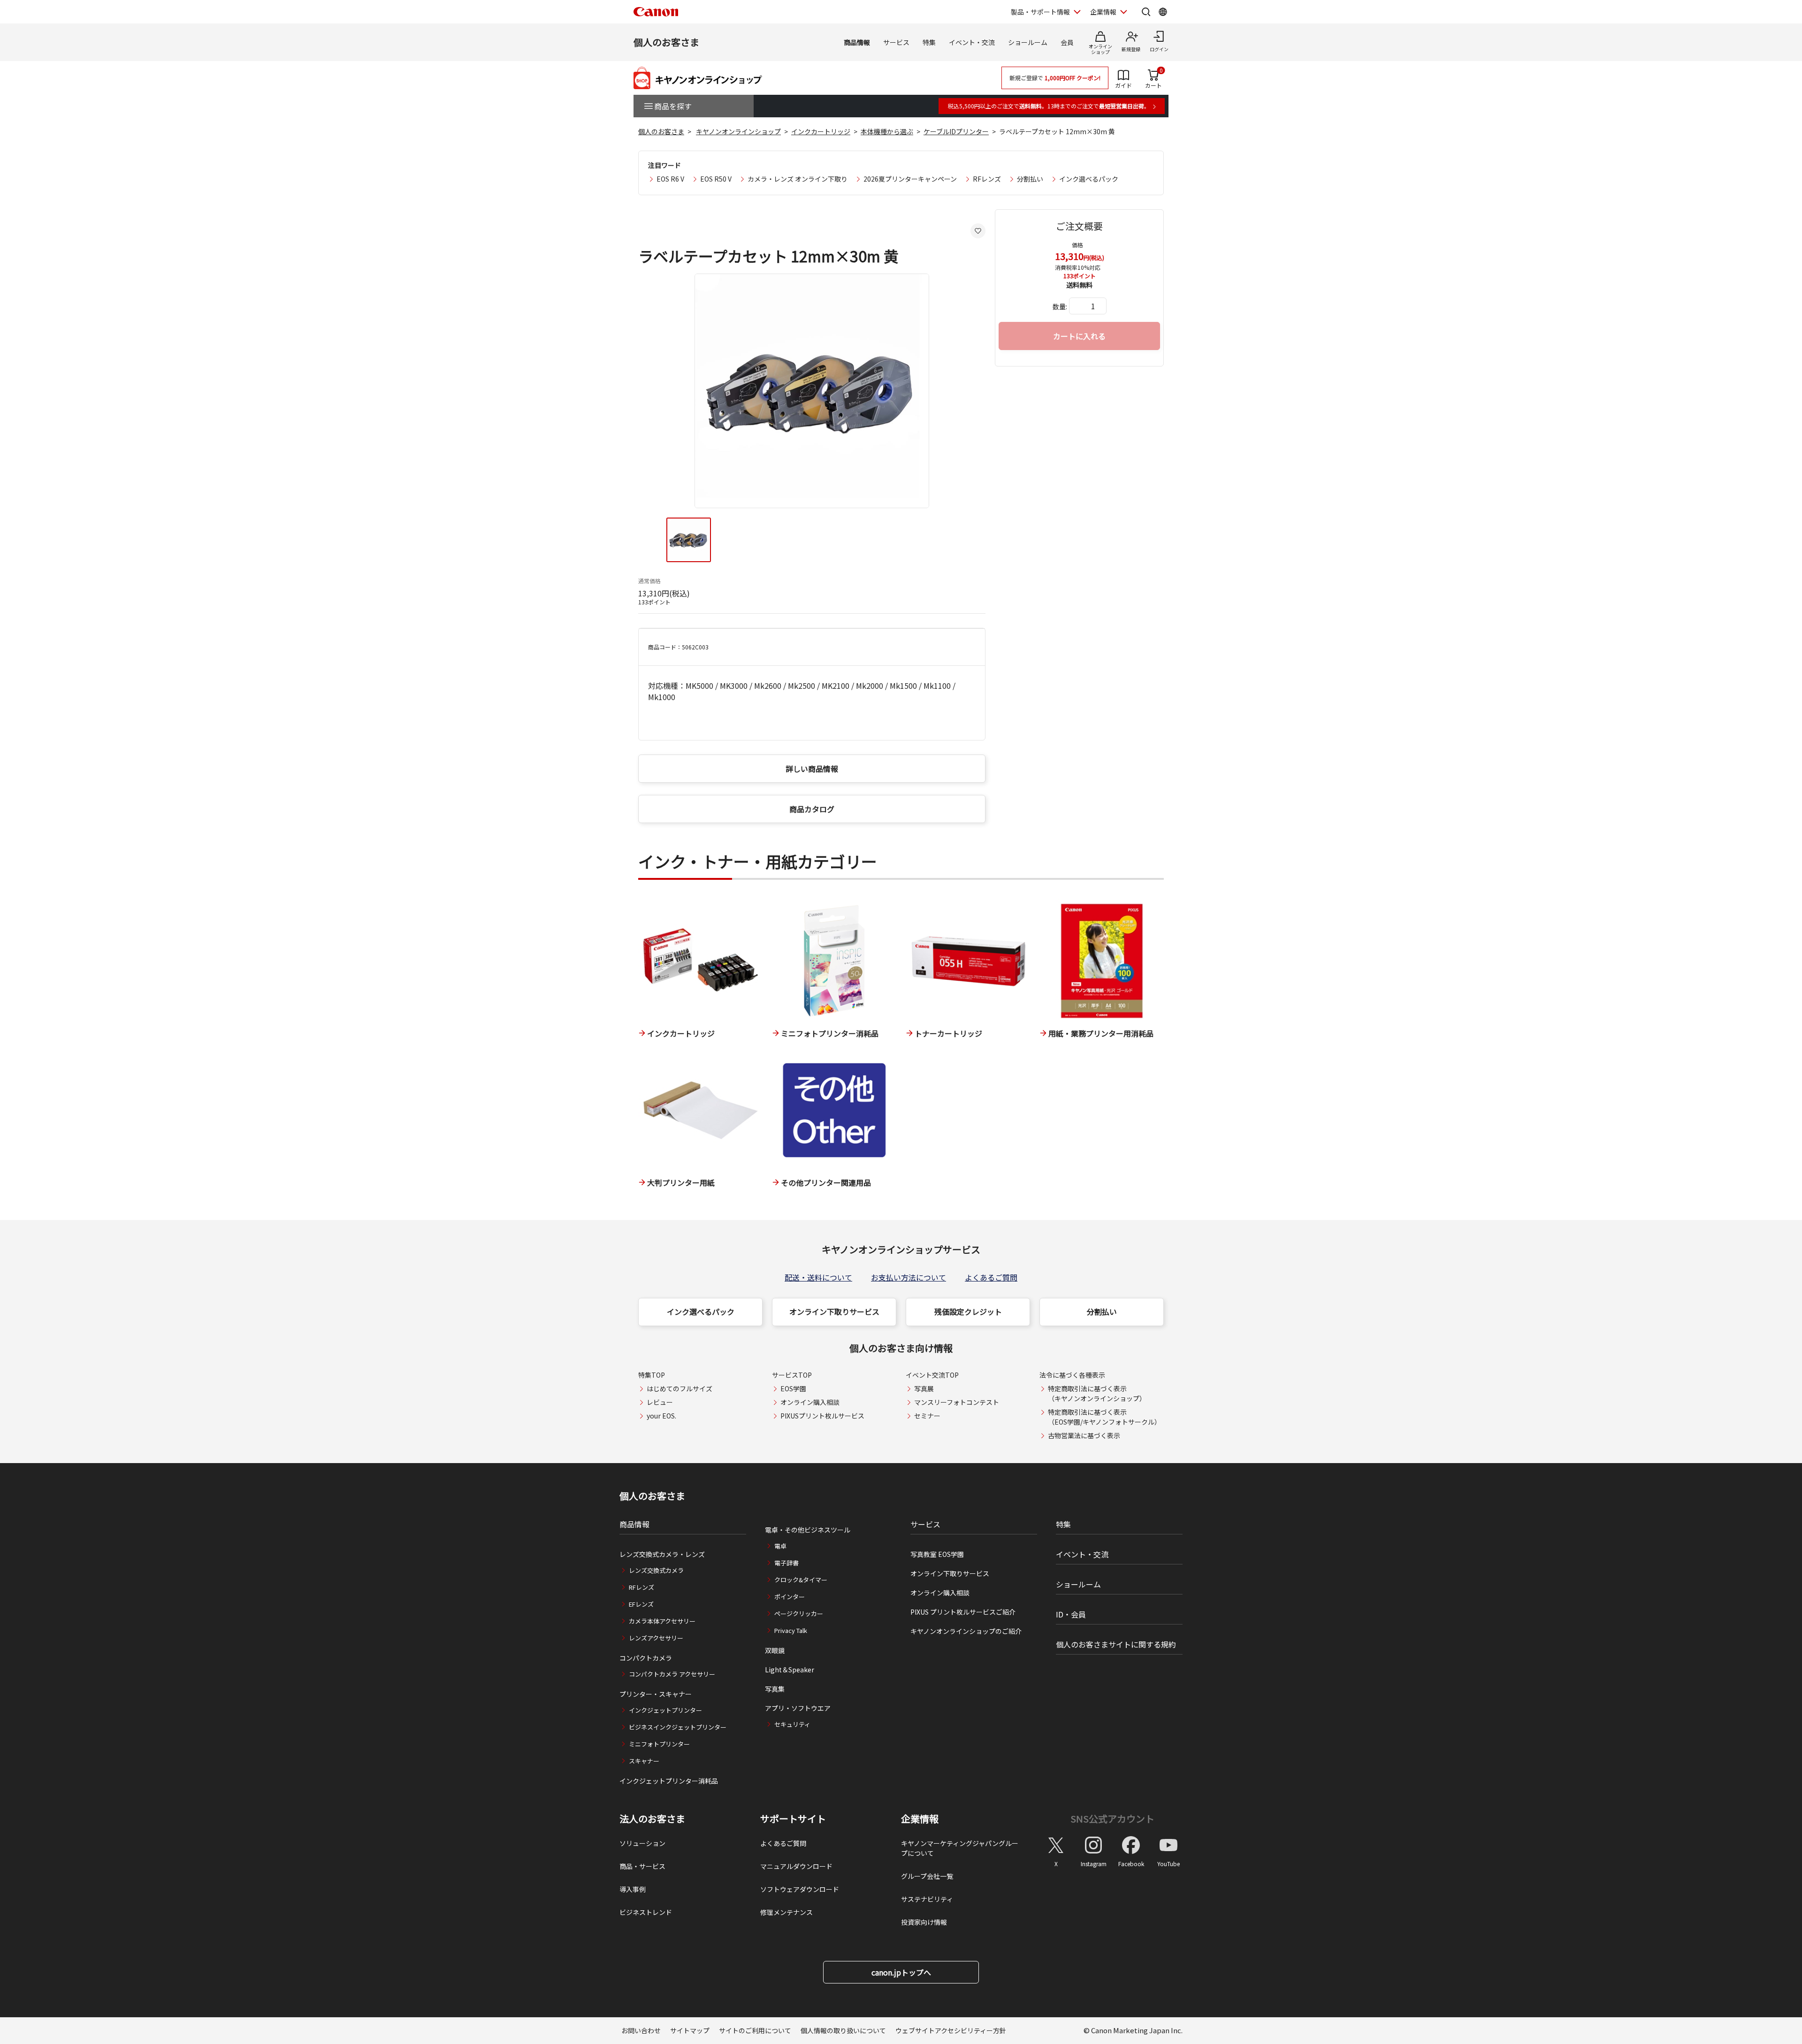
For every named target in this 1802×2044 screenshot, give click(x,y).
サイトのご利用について (755, 2030)
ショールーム (1028, 42)
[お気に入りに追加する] (978, 231)
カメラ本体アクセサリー (662, 1621)
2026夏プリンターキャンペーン (910, 179)
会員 (1067, 42)
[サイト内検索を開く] (1146, 12)
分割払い (1030, 179)
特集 (929, 42)
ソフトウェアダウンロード (800, 1889)
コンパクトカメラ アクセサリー (672, 1674)
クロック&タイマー (801, 1580)
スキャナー (644, 1761)
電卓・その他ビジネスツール (808, 1530)
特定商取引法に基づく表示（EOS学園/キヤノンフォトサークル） (1104, 1417)
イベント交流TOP (932, 1375)
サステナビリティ (927, 1899)
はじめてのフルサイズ (680, 1388)
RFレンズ (987, 179)
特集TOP (652, 1375)
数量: (1060, 306)
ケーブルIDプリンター (956, 131)
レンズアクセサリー (656, 1638)
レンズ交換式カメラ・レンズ (662, 1554)
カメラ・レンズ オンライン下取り (798, 179)
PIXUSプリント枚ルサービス (822, 1416)
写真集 (775, 1689)
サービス (896, 42)
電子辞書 (786, 1563)
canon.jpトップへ (901, 1972)
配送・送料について (818, 1277)
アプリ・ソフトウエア (798, 1708)
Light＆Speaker (790, 1670)
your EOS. (661, 1416)
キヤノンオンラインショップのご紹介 (966, 1631)
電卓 (780, 1546)
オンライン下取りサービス (834, 1312)
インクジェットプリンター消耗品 (669, 1781)
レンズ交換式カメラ (656, 1570)
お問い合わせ (641, 2030)
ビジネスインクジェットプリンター (678, 1727)
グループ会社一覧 (927, 1876)
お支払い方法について (909, 1277)
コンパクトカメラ (646, 1658)
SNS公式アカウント (1112, 1819)
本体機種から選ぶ (887, 131)
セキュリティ (792, 1724)
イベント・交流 (972, 42)
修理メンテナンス (786, 1912)
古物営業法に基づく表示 (1084, 1435)
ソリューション (642, 1843)
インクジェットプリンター (665, 1710)
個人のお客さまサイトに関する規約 (1116, 1644)
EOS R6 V (670, 179)
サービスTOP (792, 1375)
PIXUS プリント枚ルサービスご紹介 (963, 1612)
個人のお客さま (666, 42)
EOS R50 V (716, 179)
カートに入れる (1079, 336)
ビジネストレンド (646, 1912)
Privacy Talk (791, 1630)
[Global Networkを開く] (1163, 12)
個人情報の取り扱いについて (843, 2030)
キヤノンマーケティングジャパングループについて (960, 1848)
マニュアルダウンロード (796, 1866)
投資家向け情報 (924, 1922)
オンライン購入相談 (810, 1402)
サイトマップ (690, 2030)
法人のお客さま (652, 1819)
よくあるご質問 (991, 1277)
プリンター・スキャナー (656, 1694)
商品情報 (857, 42)
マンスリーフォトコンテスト (957, 1402)
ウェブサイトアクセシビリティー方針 (951, 2030)
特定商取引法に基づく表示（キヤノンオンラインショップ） (1097, 1393)
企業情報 (1103, 12)
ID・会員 (1071, 1614)
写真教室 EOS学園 (937, 1554)
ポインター (790, 1597)
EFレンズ (641, 1604)
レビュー (660, 1402)
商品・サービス (642, 1866)
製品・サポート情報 (1040, 12)
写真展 (924, 1388)
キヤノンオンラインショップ (738, 131)
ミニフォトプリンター (659, 1744)
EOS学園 (793, 1388)
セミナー (927, 1416)
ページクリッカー (799, 1613)
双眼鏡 (775, 1650)
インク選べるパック (1089, 179)
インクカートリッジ (821, 131)
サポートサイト (793, 1819)
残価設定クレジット (968, 1312)
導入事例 (633, 1889)
